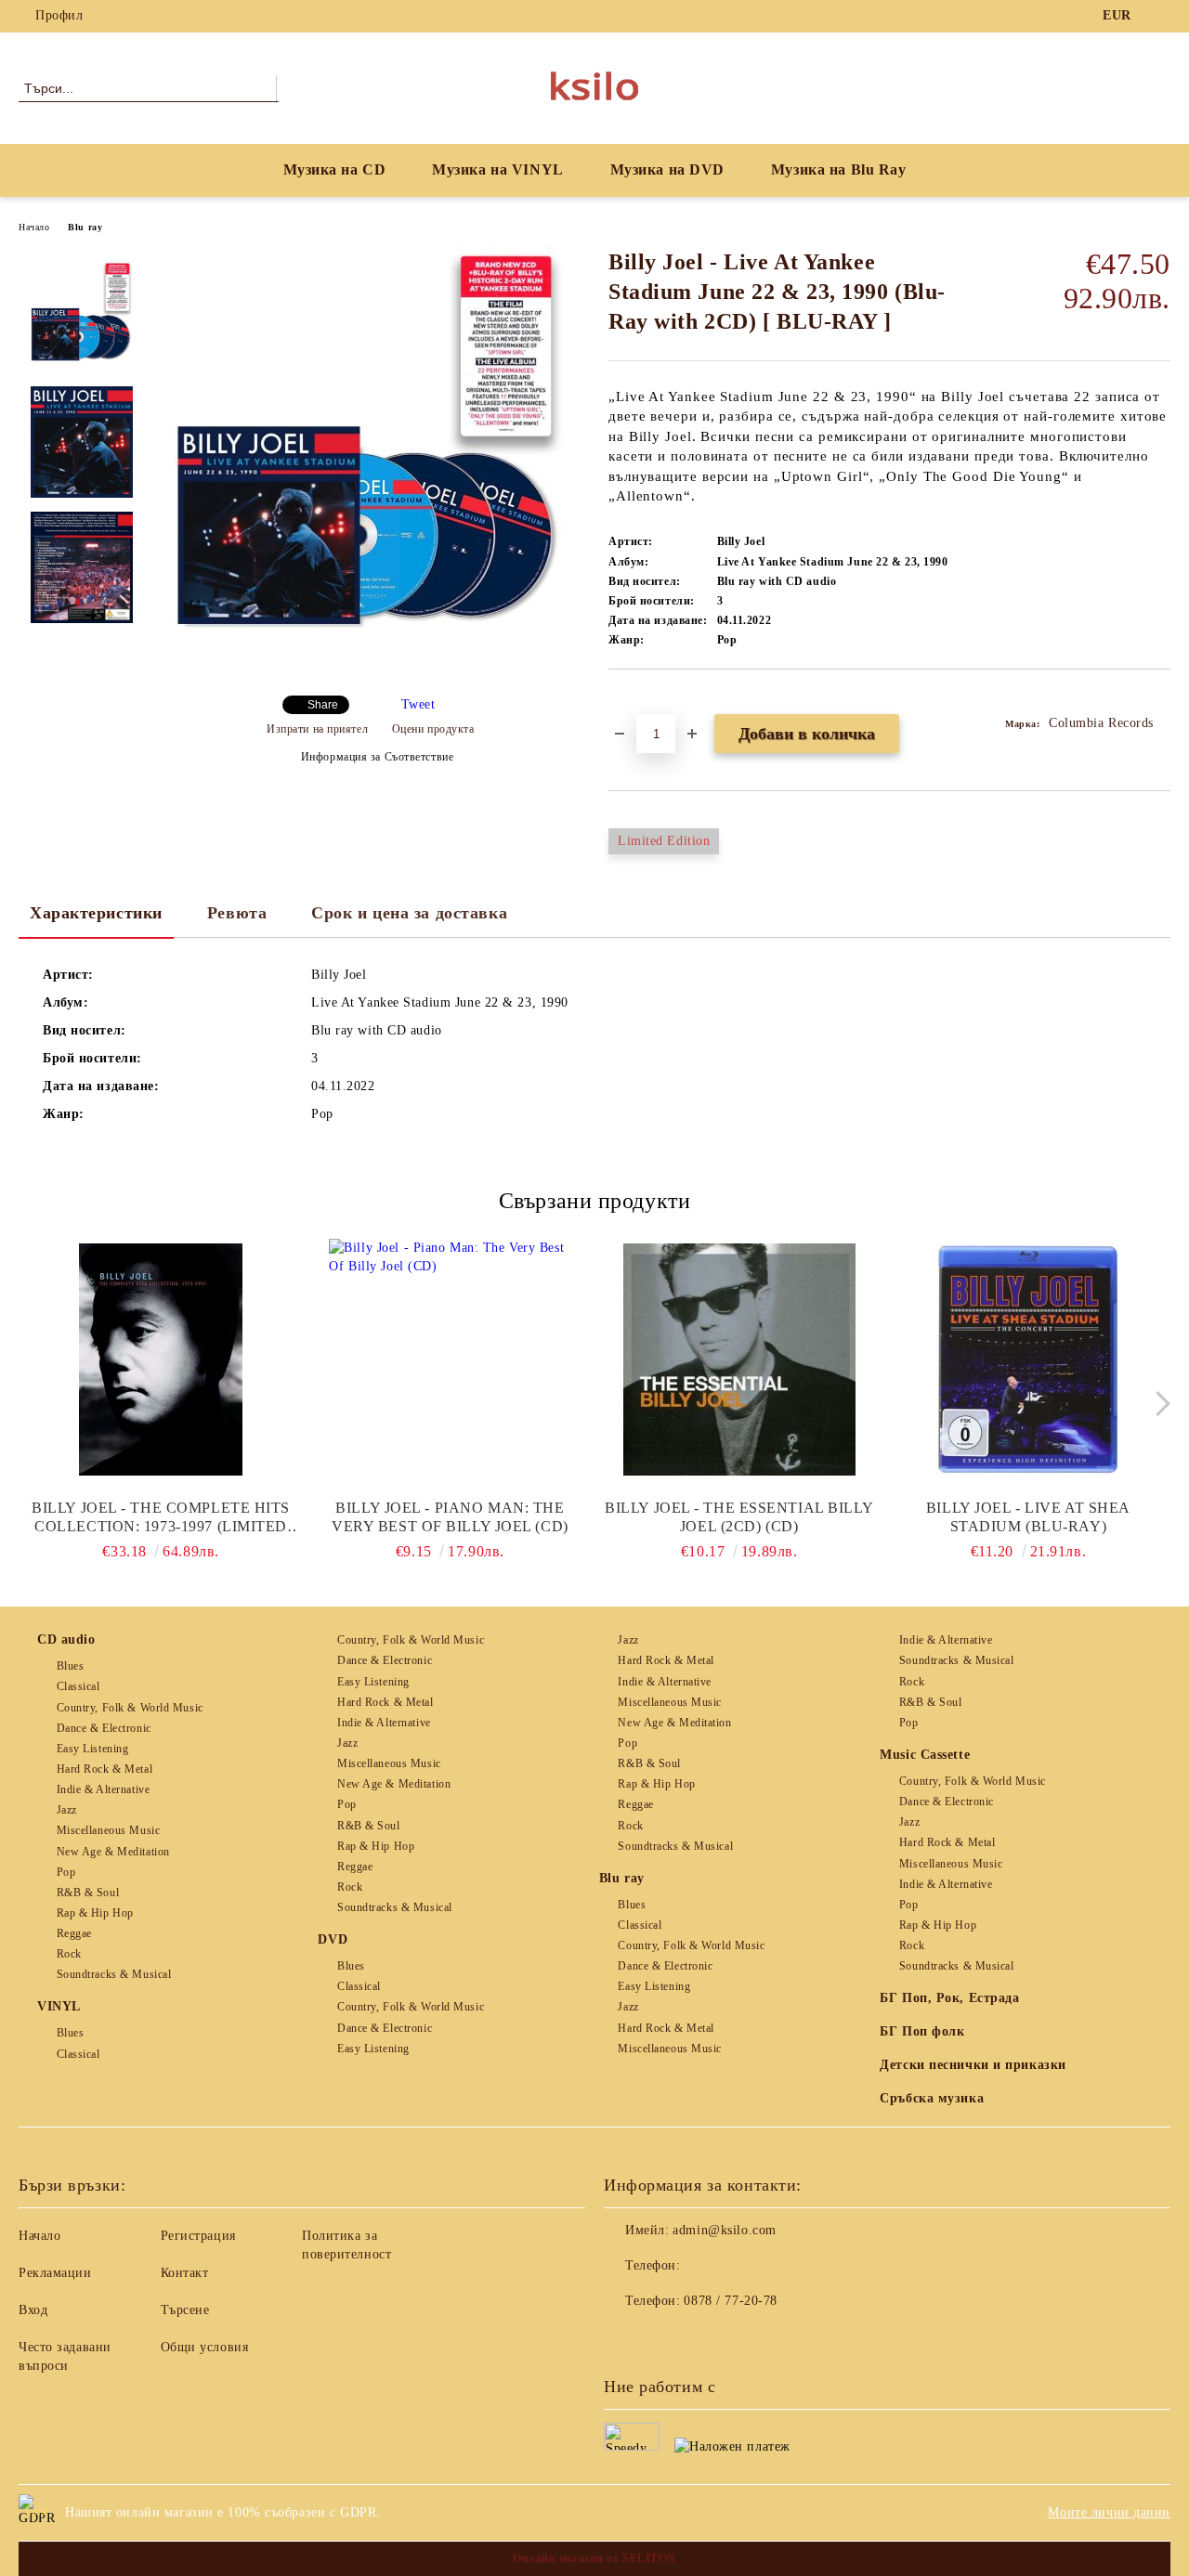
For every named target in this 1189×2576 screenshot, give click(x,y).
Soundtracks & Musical (114, 1974)
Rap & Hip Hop (95, 1913)
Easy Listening (92, 1749)
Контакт (185, 2273)
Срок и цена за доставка (409, 913)
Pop (66, 1872)
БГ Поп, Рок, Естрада (949, 1998)
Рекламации (55, 2273)
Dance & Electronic (104, 1728)
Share (323, 705)
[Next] (1158, 1404)
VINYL (59, 2006)
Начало (34, 227)
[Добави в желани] (644, 701)
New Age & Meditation (113, 1852)
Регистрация (198, 2236)
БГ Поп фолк (922, 2031)
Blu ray (85, 227)
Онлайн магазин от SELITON (594, 2558)
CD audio (66, 1639)
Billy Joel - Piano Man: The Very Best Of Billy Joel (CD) (450, 1517)
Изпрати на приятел (317, 729)
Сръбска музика (932, 2098)
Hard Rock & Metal (105, 1769)
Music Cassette (925, 1755)
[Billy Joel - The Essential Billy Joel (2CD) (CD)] (739, 1360)
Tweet (418, 704)
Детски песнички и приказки (973, 2065)
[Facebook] (1160, 16)
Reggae (74, 1933)
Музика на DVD (667, 169)
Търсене (185, 2310)
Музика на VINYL (497, 169)
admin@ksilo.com (724, 2230)
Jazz (67, 1810)
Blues (70, 1666)
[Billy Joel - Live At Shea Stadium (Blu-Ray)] (1028, 1360)
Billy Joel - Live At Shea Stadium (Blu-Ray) (1028, 1517)
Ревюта (237, 913)
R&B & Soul (88, 1893)
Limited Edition (664, 841)
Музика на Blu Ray (839, 169)
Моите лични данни (1109, 2512)
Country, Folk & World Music (130, 1708)
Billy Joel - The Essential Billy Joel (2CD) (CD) (739, 1517)
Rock (69, 1954)
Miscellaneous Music (108, 1830)
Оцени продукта (433, 729)
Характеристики (96, 913)
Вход (33, 2310)
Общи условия (205, 2347)
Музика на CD (335, 169)
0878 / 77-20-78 (730, 2301)
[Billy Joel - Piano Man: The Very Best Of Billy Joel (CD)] (450, 1360)
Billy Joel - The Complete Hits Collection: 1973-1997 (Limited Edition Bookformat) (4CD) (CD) (161, 1518)
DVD (333, 1939)
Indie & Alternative (103, 1789)
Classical (78, 1686)
